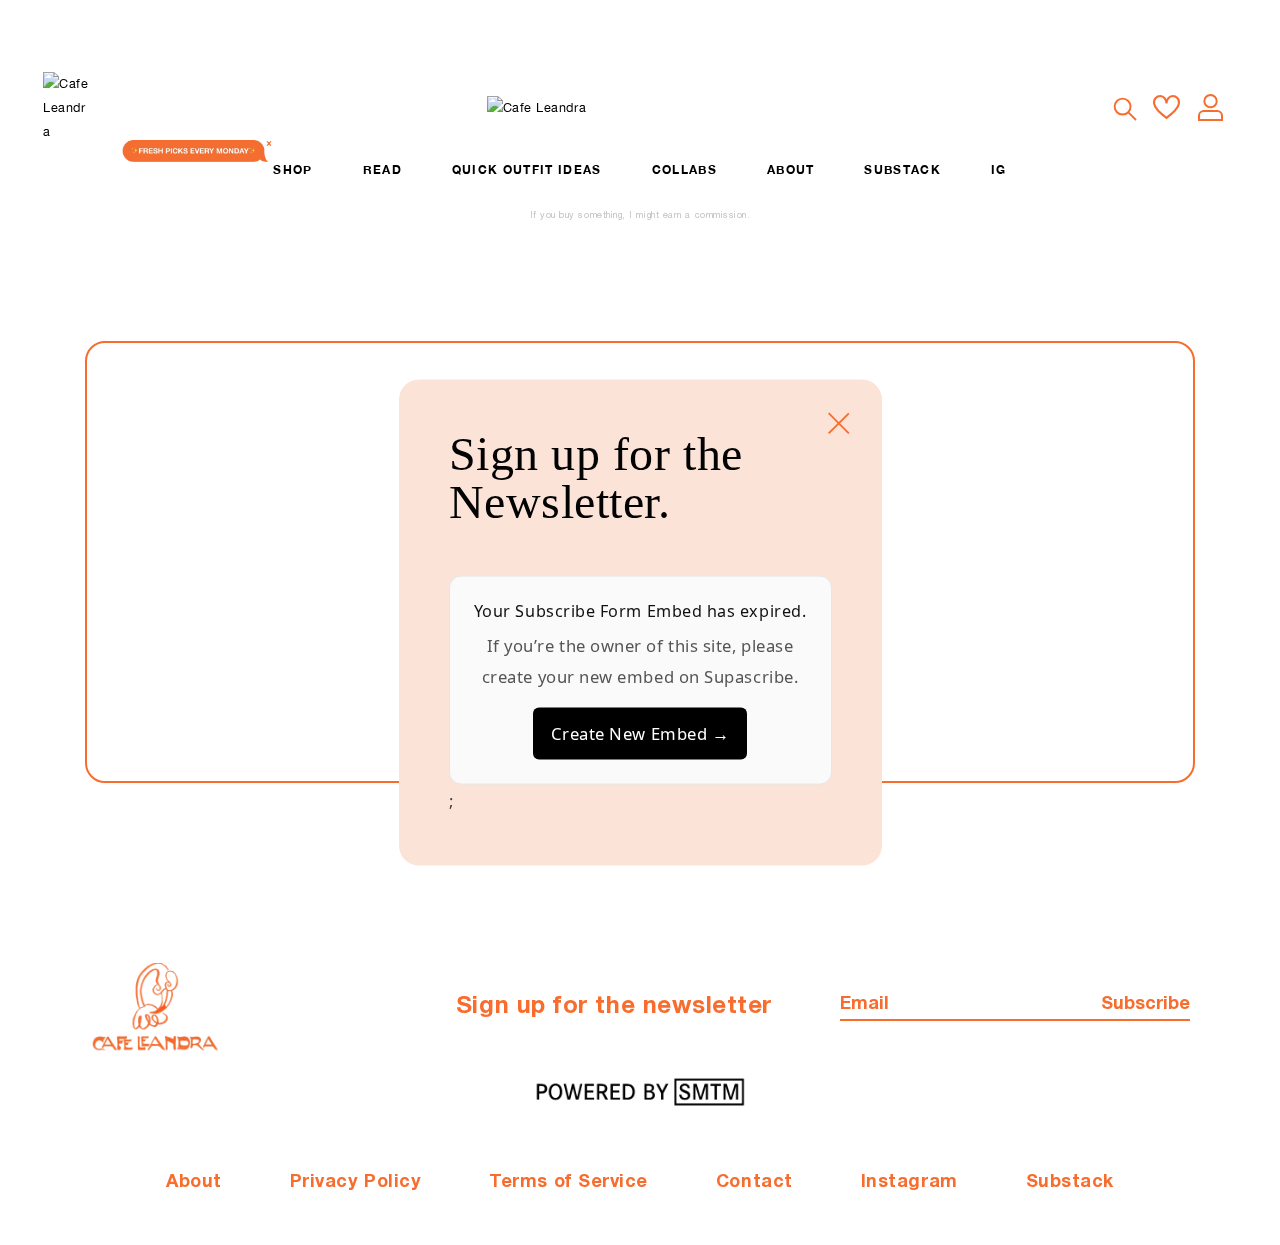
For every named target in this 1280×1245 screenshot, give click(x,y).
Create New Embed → (640, 733)
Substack (1070, 1182)
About (194, 1182)
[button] (1124, 108)
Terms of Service (568, 1182)
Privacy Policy (356, 1182)
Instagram (909, 1182)
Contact (754, 1182)
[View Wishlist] (1166, 107)
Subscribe (1145, 1004)
